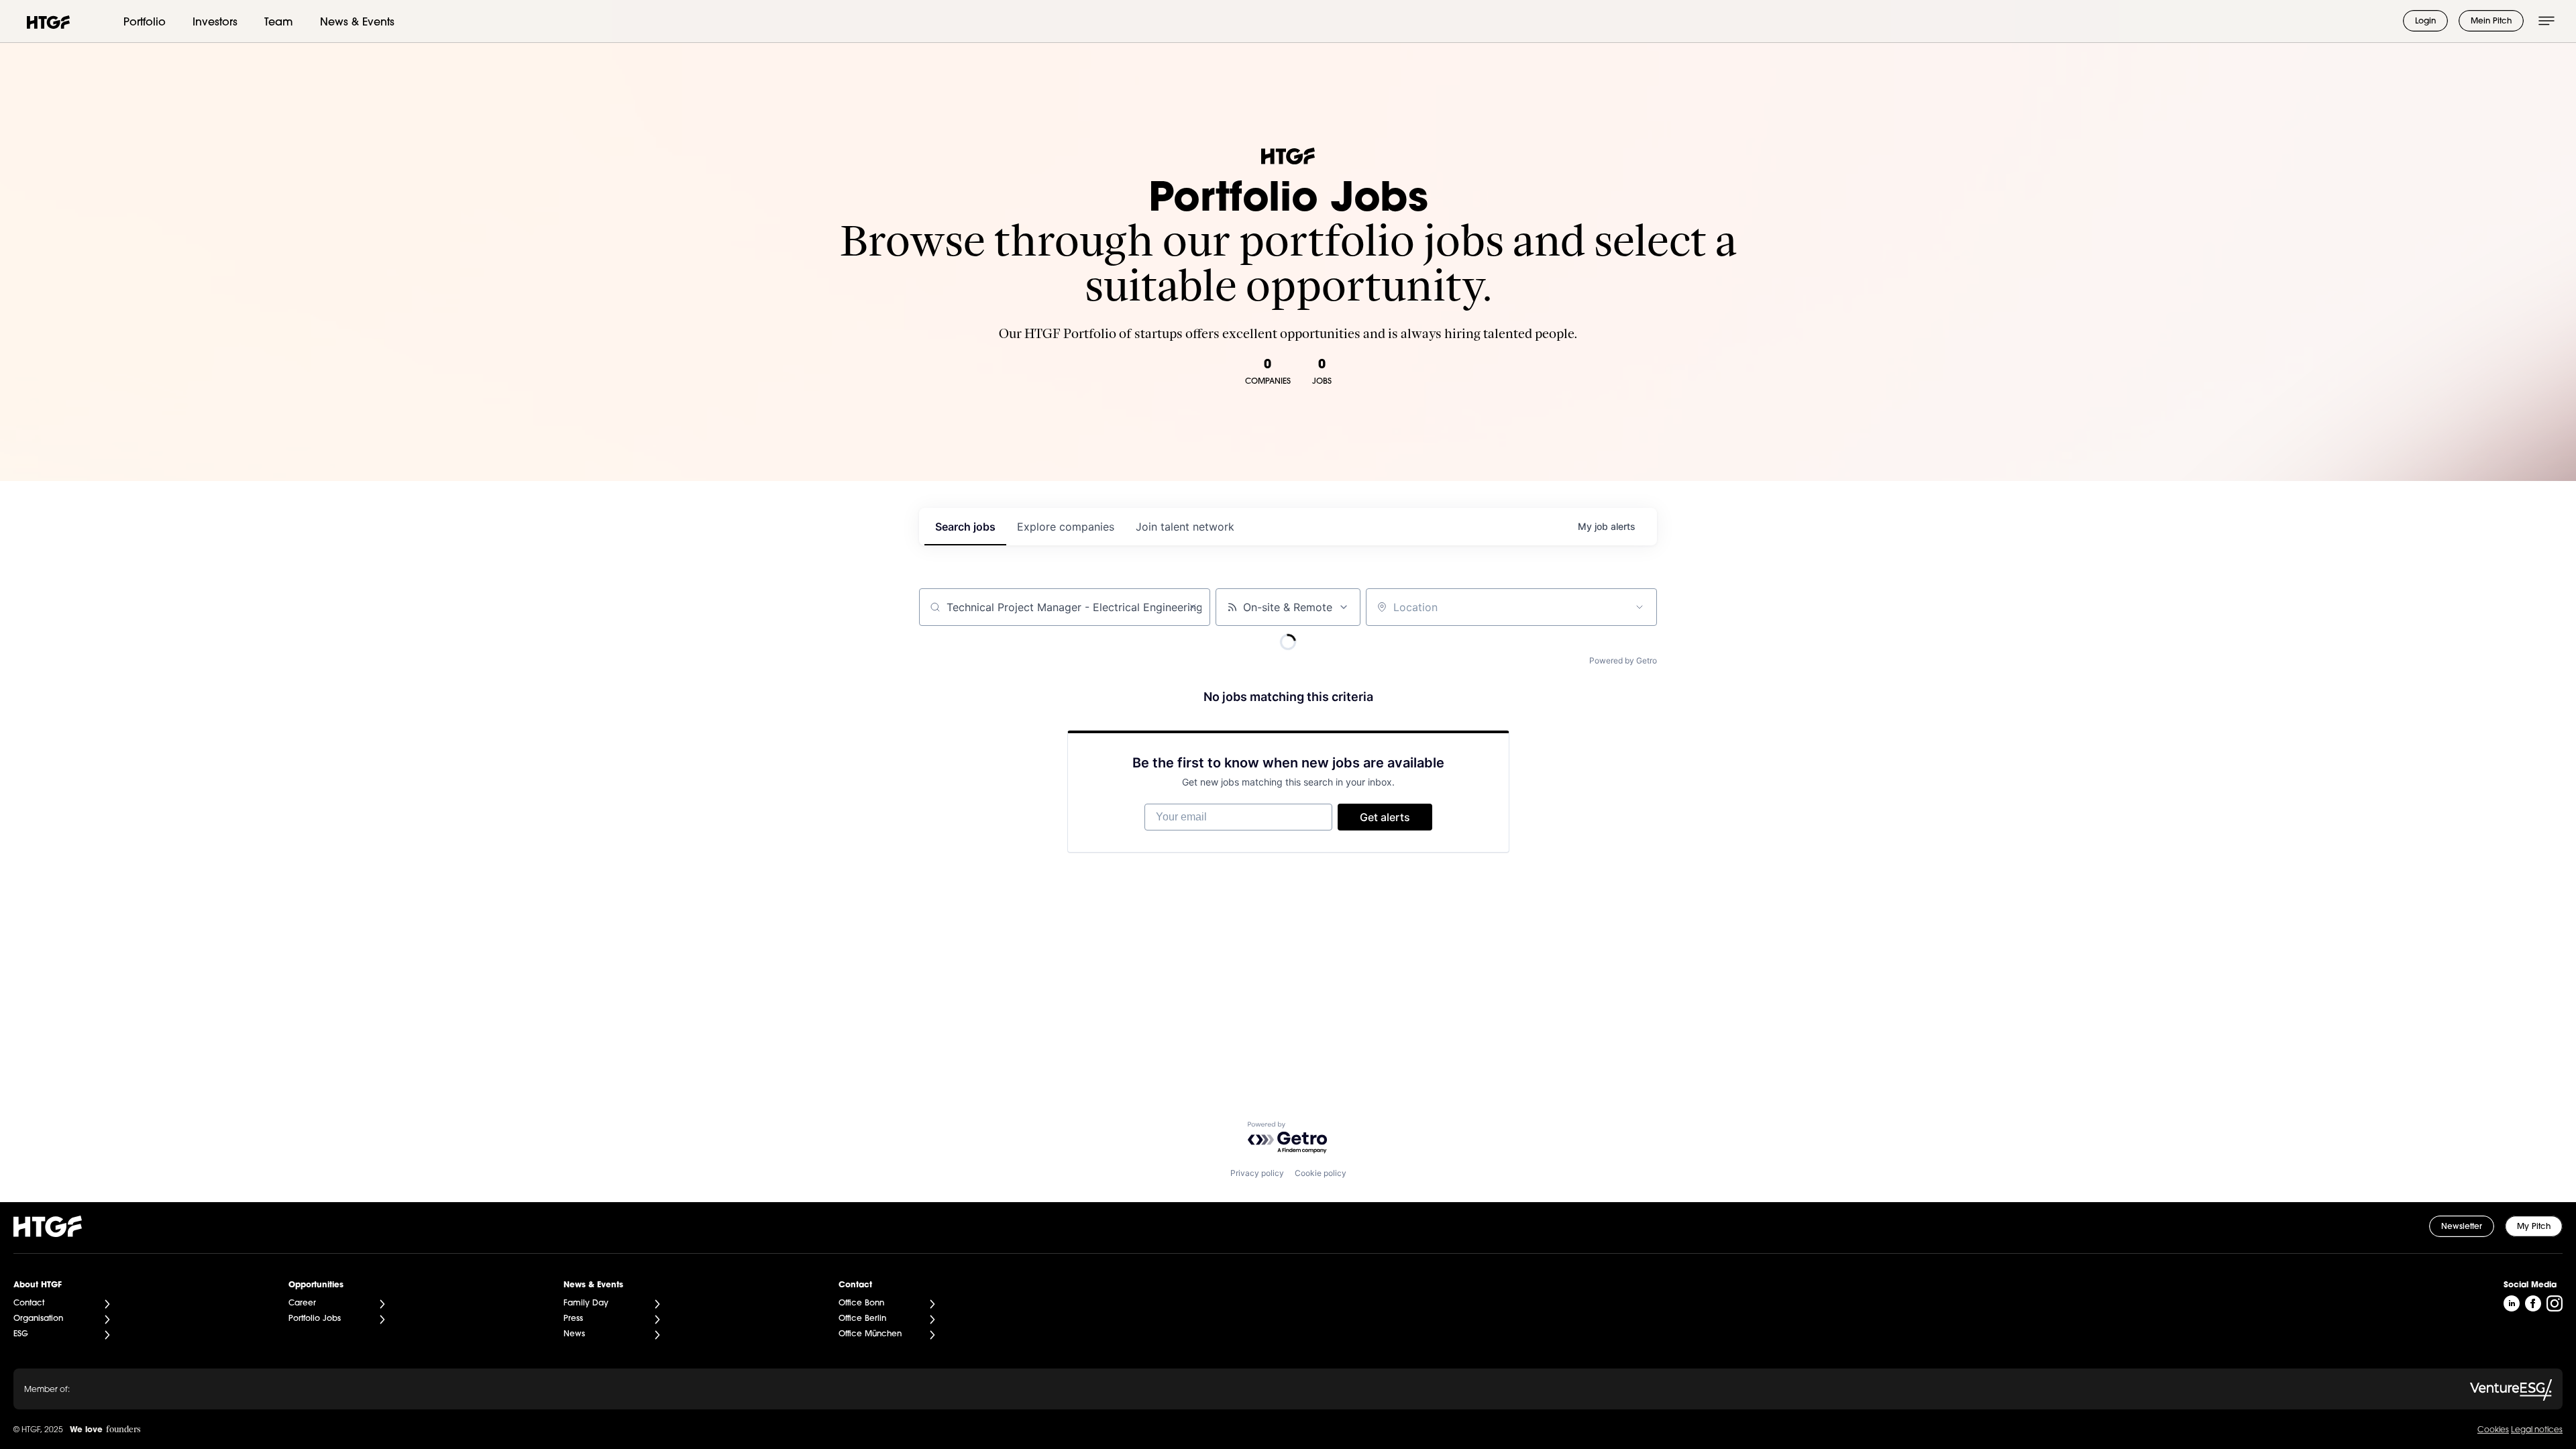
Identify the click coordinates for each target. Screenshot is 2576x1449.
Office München (870, 1334)
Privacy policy (1257, 1173)
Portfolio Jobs (315, 1319)
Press (573, 1319)
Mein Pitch (2491, 21)
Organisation (38, 1319)
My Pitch (2534, 1227)
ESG (21, 1334)
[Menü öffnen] (2546, 21)
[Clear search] (1193, 607)
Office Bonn (861, 1303)
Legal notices (2537, 1430)
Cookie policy (1321, 1173)
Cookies (2493, 1430)
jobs (965, 527)
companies (1066, 527)
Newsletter (2462, 1227)
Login (2425, 21)
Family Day (586, 1303)
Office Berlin (862, 1319)
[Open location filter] (1640, 607)
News (574, 1334)
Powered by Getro (1623, 660)
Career (302, 1303)
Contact (29, 1303)
